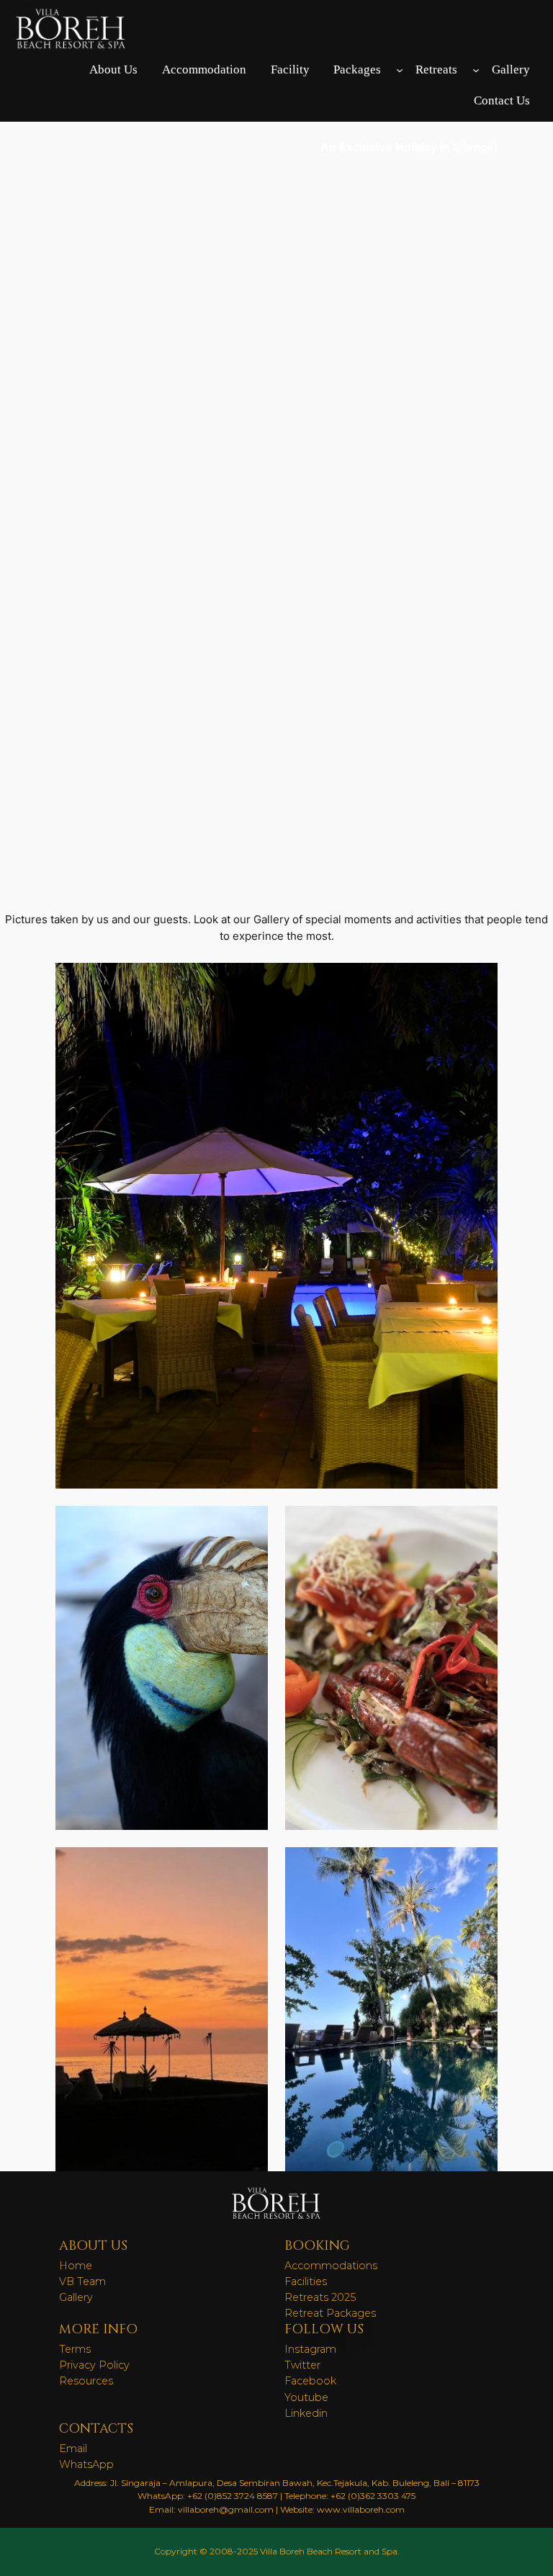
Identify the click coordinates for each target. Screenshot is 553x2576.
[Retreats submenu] (476, 70)
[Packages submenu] (400, 70)
